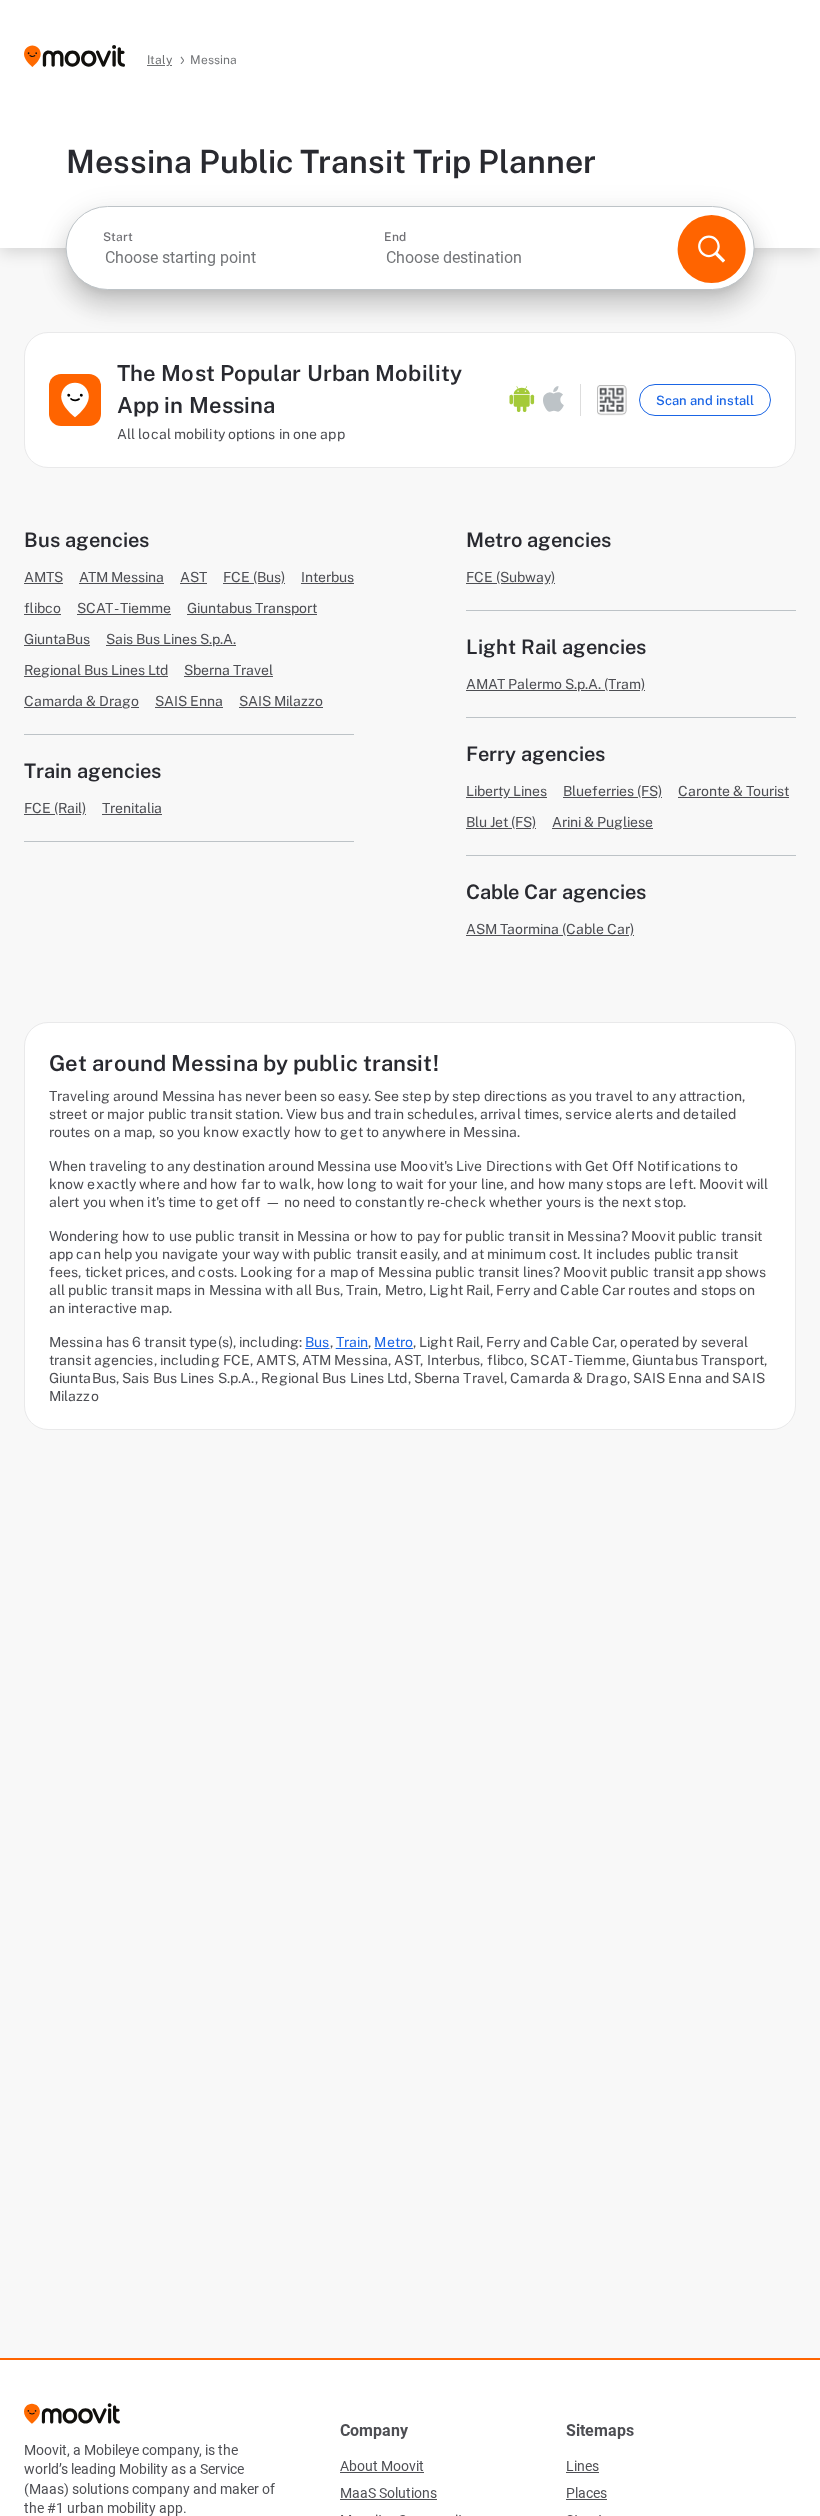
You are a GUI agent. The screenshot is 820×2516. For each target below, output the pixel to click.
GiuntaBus (57, 639)
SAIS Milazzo (281, 701)
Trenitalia (132, 808)
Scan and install (705, 400)
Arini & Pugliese (602, 822)
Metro (393, 1342)
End (395, 237)
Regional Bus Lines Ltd (96, 670)
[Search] (711, 249)
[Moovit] (74, 57)
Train (352, 1342)
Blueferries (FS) (612, 791)
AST (193, 577)
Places (586, 2493)
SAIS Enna (189, 701)
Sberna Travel (228, 670)
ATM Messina (121, 577)
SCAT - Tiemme (124, 608)
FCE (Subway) (510, 577)
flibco (42, 608)
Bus (317, 1342)
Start (118, 237)
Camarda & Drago (81, 701)
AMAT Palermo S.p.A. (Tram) (555, 684)
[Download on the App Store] (553, 400)
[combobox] (241, 257)
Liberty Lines (506, 791)
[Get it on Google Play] (522, 400)
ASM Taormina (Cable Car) (550, 929)
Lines (582, 2466)
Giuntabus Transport (252, 608)
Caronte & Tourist (733, 791)
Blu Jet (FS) (501, 822)
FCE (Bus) (254, 577)
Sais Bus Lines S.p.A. (171, 639)
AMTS (43, 577)
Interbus (327, 577)
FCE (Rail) (55, 808)
